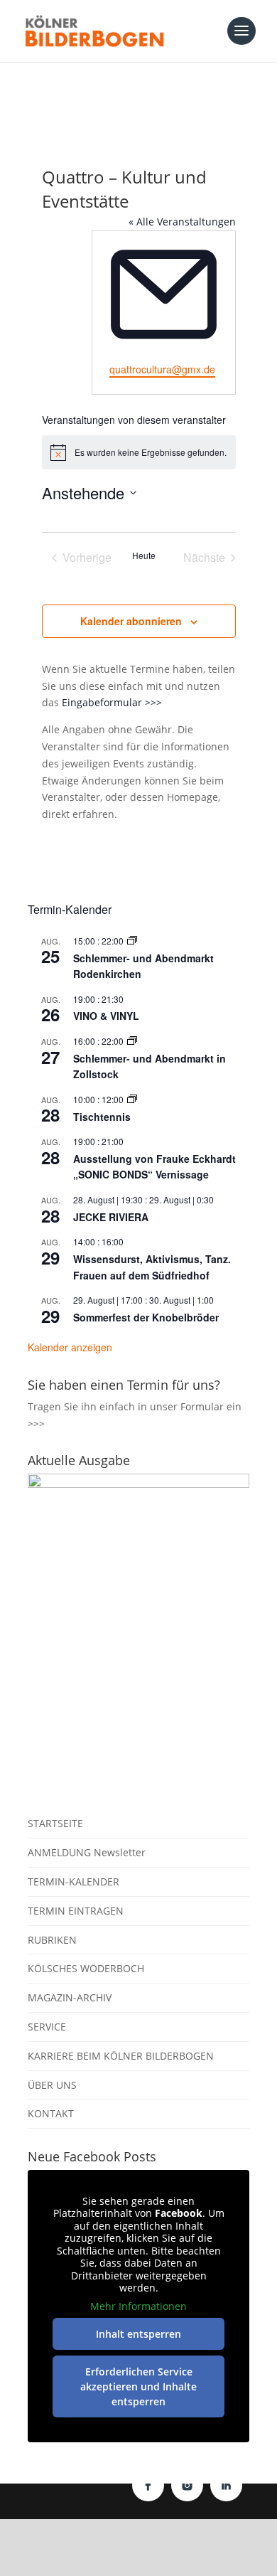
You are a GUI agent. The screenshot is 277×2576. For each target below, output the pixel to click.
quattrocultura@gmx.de (162, 369)
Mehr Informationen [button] (138, 2306)
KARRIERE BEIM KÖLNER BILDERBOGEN (121, 2056)
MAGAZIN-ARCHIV (70, 1997)
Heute (144, 555)
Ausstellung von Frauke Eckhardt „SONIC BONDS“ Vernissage (154, 1167)
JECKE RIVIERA (111, 1217)
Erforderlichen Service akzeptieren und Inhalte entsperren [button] (138, 2386)
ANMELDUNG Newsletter (87, 1852)
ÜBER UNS (52, 2085)
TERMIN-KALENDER (74, 1882)
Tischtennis (102, 1117)
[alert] (139, 452)
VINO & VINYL (106, 1016)
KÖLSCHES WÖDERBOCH (86, 1968)
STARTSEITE (55, 1823)
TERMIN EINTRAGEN (76, 1911)
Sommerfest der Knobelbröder (146, 1317)
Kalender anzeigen (70, 1347)
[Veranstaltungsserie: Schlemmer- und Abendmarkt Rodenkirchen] (132, 941)
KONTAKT (51, 2113)
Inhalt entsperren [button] (138, 2334)
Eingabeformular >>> (112, 702)
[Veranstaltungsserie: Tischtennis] (132, 1099)
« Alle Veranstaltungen (182, 222)
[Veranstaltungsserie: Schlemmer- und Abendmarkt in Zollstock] (132, 1041)
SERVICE (47, 2027)
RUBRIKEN (52, 1940)
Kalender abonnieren (131, 621)
